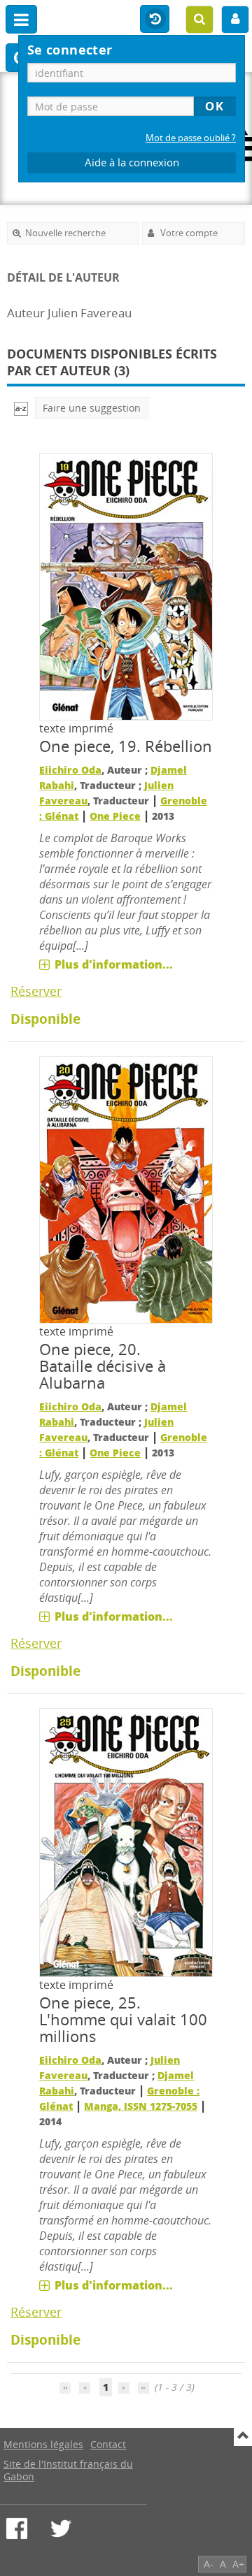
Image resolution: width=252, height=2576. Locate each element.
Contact (108, 2444)
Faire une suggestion (92, 408)
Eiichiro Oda (70, 770)
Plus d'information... (114, 964)
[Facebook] (17, 2528)
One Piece (115, 816)
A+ (238, 2564)
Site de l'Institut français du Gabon (68, 2470)
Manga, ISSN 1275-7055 (141, 2106)
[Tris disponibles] (21, 408)
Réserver (36, 991)
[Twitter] (61, 2528)
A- (209, 2564)
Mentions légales (43, 2444)
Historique (155, 20)
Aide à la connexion (132, 162)
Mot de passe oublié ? (191, 138)
